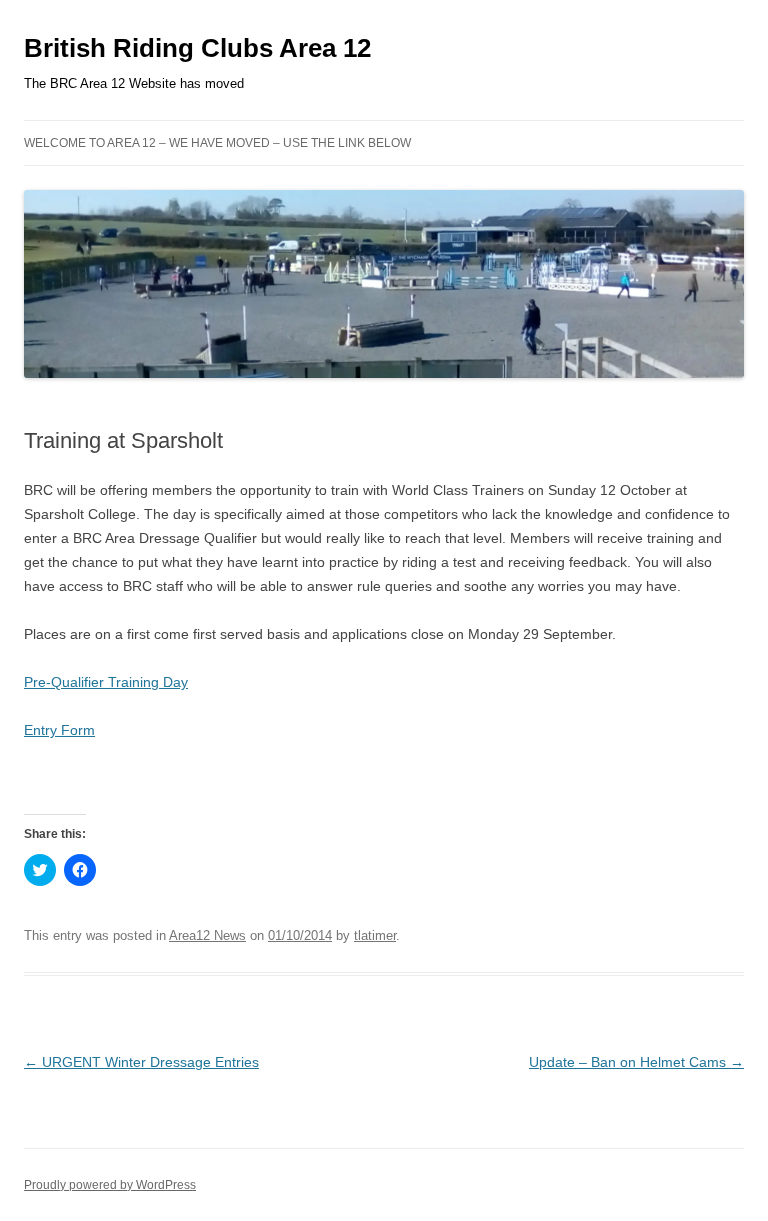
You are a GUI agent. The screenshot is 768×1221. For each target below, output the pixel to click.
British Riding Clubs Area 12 (197, 48)
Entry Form (59, 730)
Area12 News (207, 935)
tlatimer (375, 935)
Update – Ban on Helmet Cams (636, 1062)
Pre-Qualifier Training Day (106, 682)
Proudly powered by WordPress (110, 1185)
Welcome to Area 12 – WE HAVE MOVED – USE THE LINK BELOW (217, 143)
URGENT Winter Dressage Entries (141, 1062)
